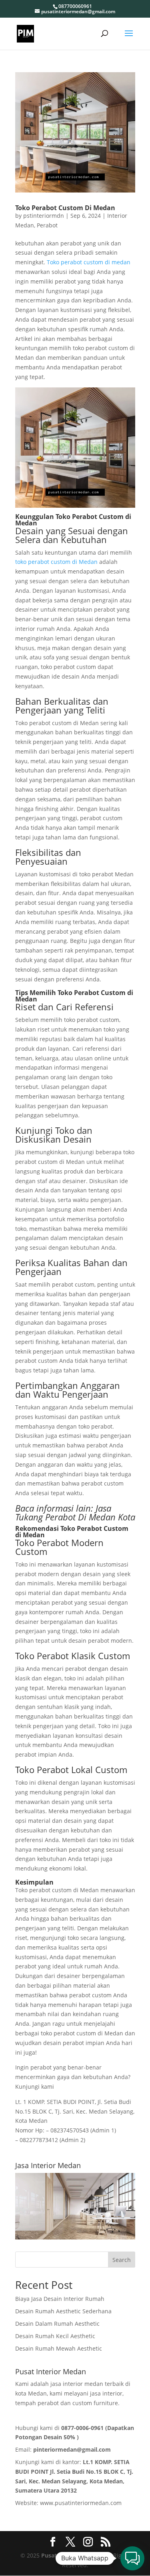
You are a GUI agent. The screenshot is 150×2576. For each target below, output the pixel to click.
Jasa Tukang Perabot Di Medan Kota (75, 1512)
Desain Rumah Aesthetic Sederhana (63, 2311)
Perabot (47, 225)
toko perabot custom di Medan (56, 562)
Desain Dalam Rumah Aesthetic (57, 2324)
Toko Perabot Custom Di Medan (65, 208)
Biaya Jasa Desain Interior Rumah (60, 2299)
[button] (132, 2558)
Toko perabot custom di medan (89, 262)
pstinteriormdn (44, 216)
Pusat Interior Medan (71, 2555)
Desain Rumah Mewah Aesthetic (59, 2348)
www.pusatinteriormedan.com (81, 2503)
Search (122, 2260)
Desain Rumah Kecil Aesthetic (55, 2336)
